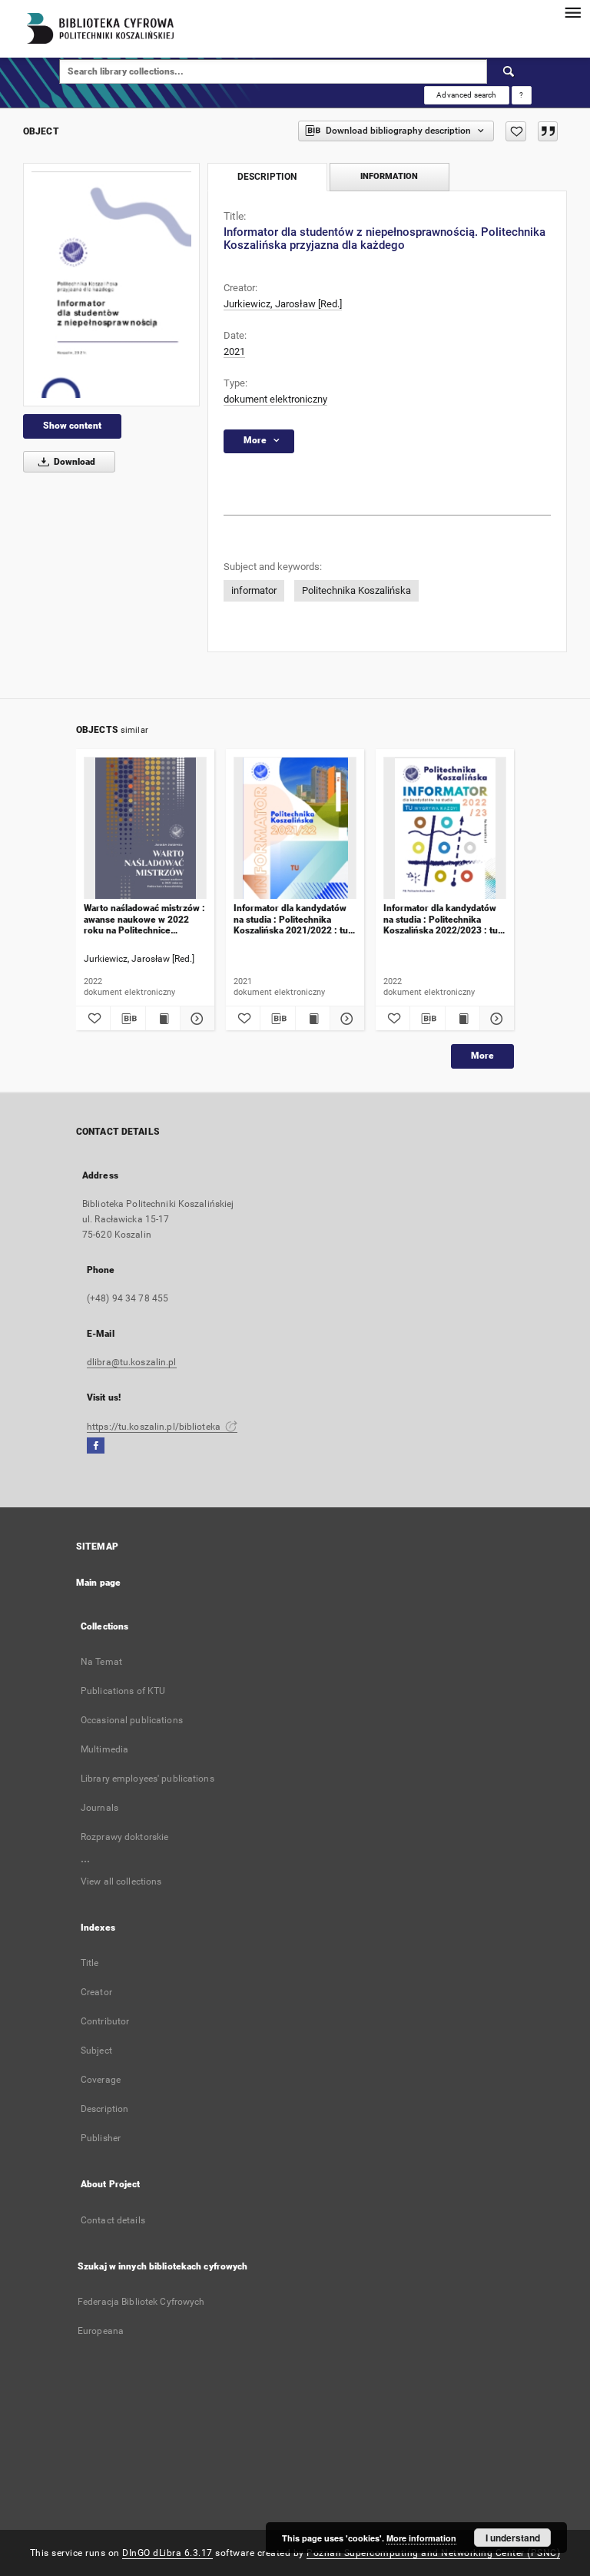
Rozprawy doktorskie (124, 1837)
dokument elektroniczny (275, 399)
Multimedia (104, 1749)
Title (90, 1963)
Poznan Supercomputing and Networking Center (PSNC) (433, 2553)
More (482, 1056)
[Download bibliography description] (128, 1019)
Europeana (101, 2331)
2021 (234, 351)
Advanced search (466, 95)
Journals (99, 1808)
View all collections (121, 1881)
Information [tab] (389, 176)
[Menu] (572, 12)
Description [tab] (267, 177)
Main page (98, 1583)
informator (254, 590)
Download (73, 462)
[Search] (509, 71)
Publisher (101, 2138)
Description (104, 2109)
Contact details (113, 2220)
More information (421, 2538)
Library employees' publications (147, 1779)
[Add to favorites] (516, 131)
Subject (96, 2051)
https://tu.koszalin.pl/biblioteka (155, 1427)
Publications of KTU (123, 1691)
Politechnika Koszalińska (356, 590)
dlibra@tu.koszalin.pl (132, 1362)
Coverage (101, 2080)
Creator (96, 1992)
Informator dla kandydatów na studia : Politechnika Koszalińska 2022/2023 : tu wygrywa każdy (441, 919)
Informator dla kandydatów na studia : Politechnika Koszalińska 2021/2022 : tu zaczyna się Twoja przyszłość (295, 919)
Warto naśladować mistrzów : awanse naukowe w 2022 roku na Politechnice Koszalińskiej (144, 919)
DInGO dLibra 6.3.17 (167, 2553)
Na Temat (101, 1662)
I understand (513, 2538)
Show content (72, 426)
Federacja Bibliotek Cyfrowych (141, 2302)
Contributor (105, 2021)
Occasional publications (132, 1720)
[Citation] (548, 131)
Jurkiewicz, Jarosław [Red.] (283, 304)
